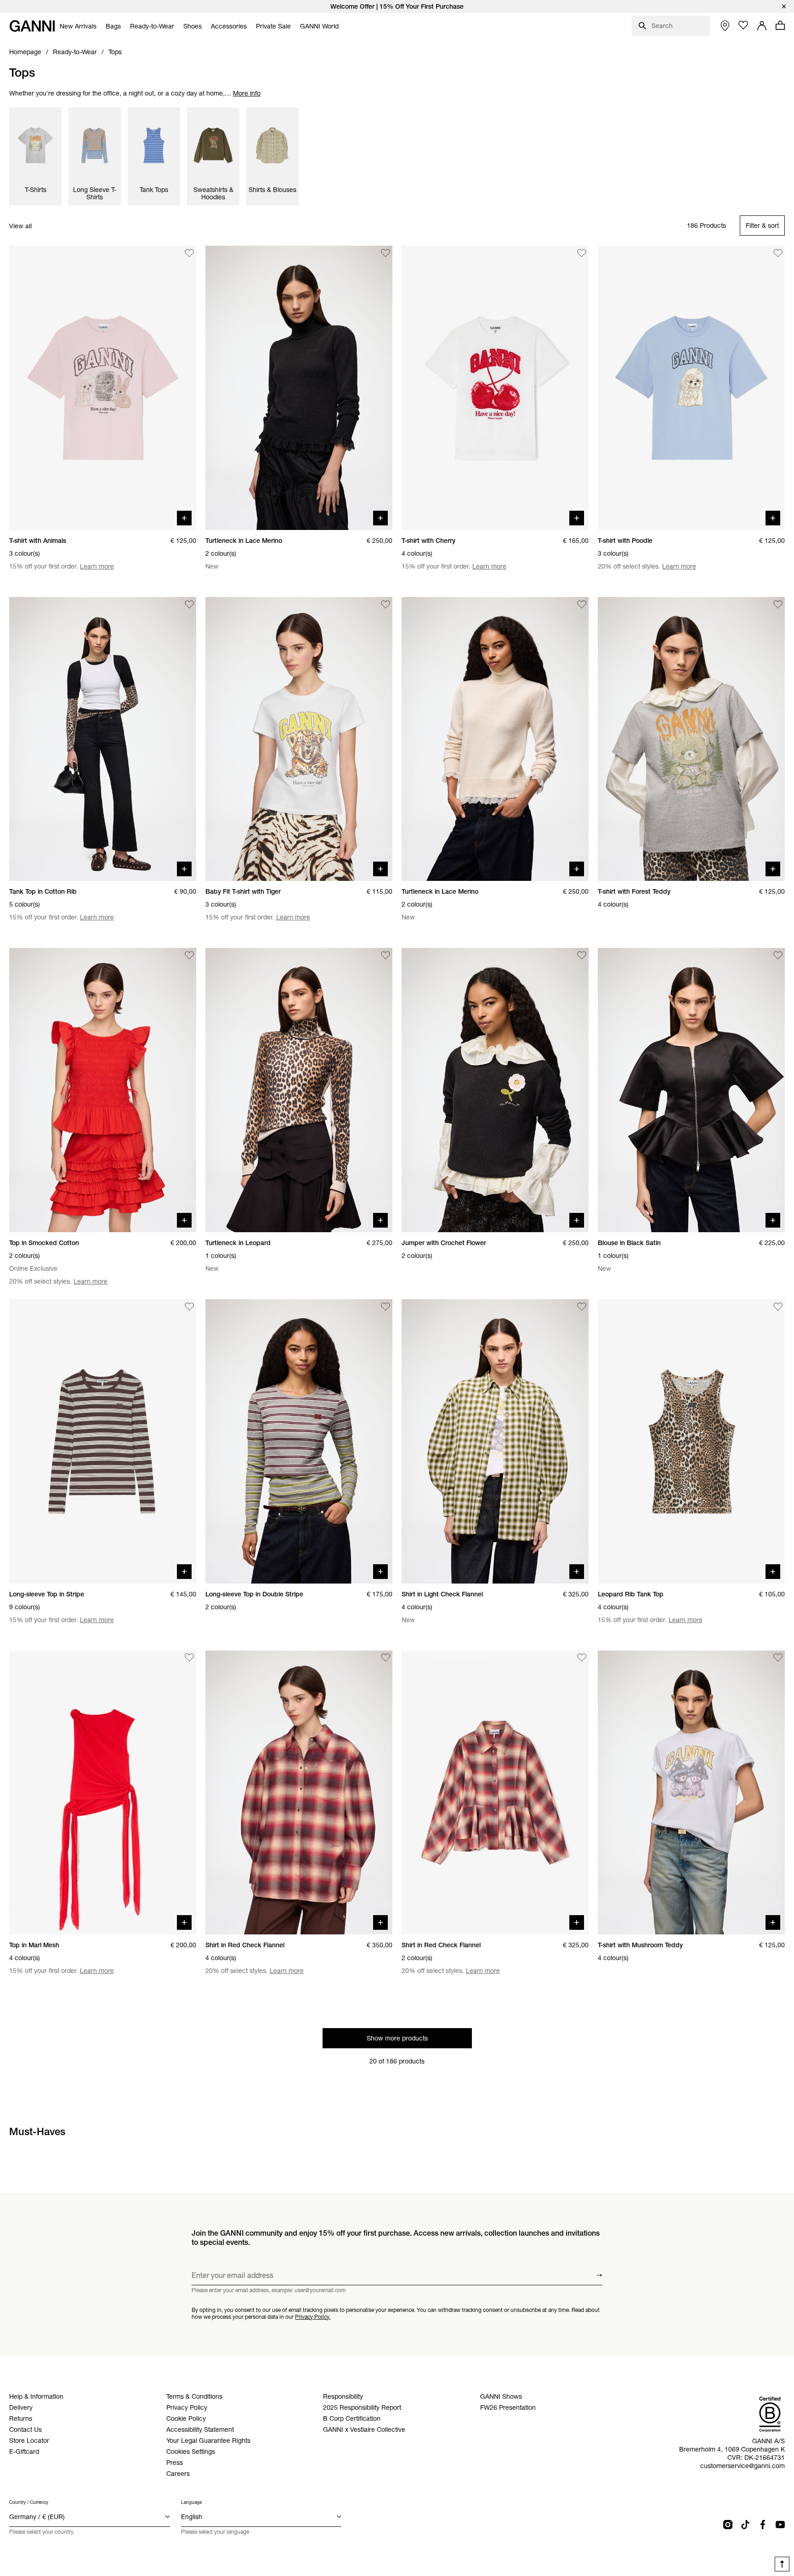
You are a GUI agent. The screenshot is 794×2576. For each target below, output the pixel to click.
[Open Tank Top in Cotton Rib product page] (103, 739)
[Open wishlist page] (743, 25)
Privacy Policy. (313, 2316)
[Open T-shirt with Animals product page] (103, 388)
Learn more (97, 566)
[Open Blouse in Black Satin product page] (691, 1090)
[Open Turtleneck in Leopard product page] (299, 1090)
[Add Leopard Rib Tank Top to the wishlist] (778, 1307)
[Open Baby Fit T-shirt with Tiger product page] (299, 739)
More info (247, 93)
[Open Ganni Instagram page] (728, 2525)
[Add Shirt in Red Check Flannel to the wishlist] (386, 1658)
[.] (397, 6)
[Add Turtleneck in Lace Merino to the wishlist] (386, 253)
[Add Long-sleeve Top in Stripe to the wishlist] (189, 1307)
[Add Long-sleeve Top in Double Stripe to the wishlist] (386, 1307)
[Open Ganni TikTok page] (745, 2525)
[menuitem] (78, 26)
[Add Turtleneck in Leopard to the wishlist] (386, 955)
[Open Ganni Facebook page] (763, 2525)
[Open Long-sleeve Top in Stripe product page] (103, 1441)
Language (191, 2502)
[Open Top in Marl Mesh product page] (103, 1793)
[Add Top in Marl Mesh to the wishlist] (189, 1658)
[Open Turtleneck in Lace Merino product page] (299, 388)
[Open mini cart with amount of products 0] (780, 25)
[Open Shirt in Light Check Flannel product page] (495, 1441)
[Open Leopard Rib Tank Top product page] (691, 1441)
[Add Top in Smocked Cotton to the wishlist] (189, 955)
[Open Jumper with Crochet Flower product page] (495, 1090)
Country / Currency (29, 2502)
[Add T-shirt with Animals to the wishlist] (189, 253)
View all (20, 226)
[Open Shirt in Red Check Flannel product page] (299, 1793)
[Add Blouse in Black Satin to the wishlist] (778, 955)
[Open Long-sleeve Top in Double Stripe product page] (299, 1441)
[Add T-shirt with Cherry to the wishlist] (582, 253)
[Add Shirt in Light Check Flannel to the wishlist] (582, 1307)
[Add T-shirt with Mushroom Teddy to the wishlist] (778, 1658)
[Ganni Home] (32, 26)
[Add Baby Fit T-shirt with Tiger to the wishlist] (386, 604)
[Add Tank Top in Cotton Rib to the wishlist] (189, 604)
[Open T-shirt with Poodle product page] (691, 388)
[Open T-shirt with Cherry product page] (495, 388)
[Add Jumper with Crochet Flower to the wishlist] (582, 955)
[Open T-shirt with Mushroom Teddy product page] (691, 1793)
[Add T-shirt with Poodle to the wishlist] (778, 253)
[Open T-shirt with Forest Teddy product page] (691, 739)
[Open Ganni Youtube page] (780, 2525)
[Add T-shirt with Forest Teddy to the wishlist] (778, 604)
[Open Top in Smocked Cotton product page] (103, 1090)
